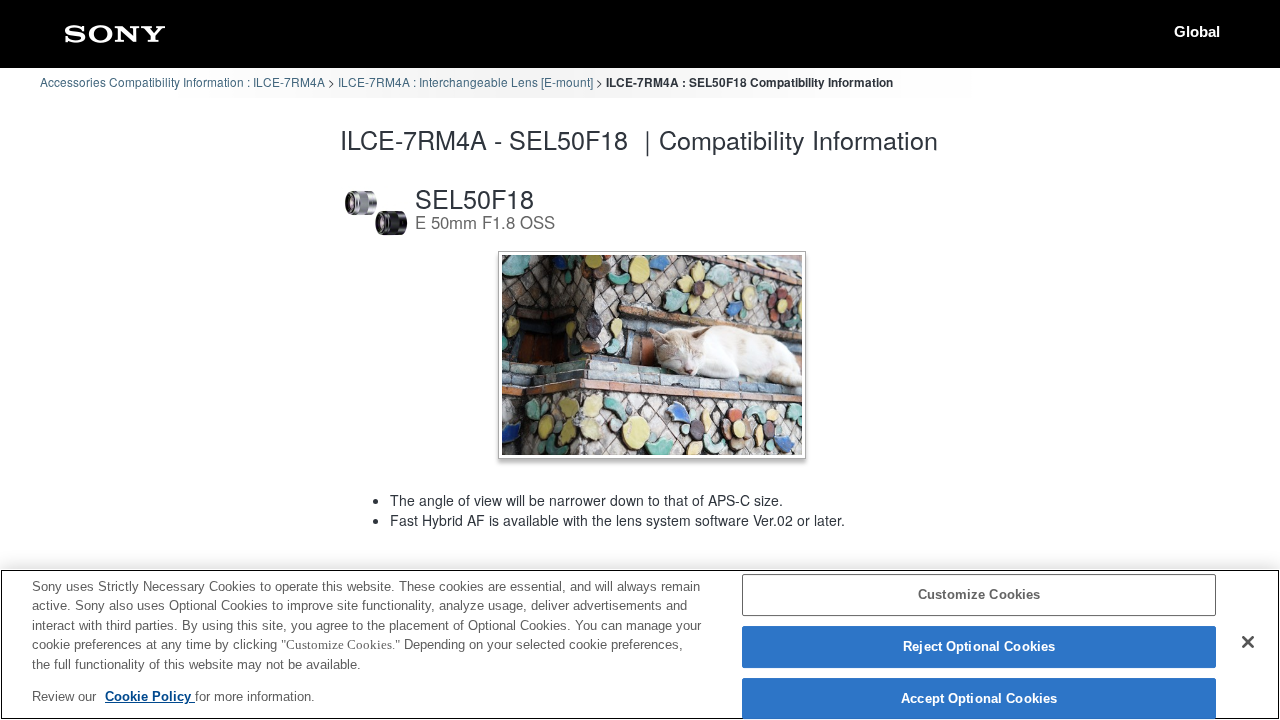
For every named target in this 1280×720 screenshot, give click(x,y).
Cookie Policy (150, 696)
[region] (640, 644)
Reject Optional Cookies (979, 646)
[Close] (1248, 642)
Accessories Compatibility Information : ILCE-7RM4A (182, 81)
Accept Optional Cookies (979, 698)
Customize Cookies (979, 595)
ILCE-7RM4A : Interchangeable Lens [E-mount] (465, 81)
